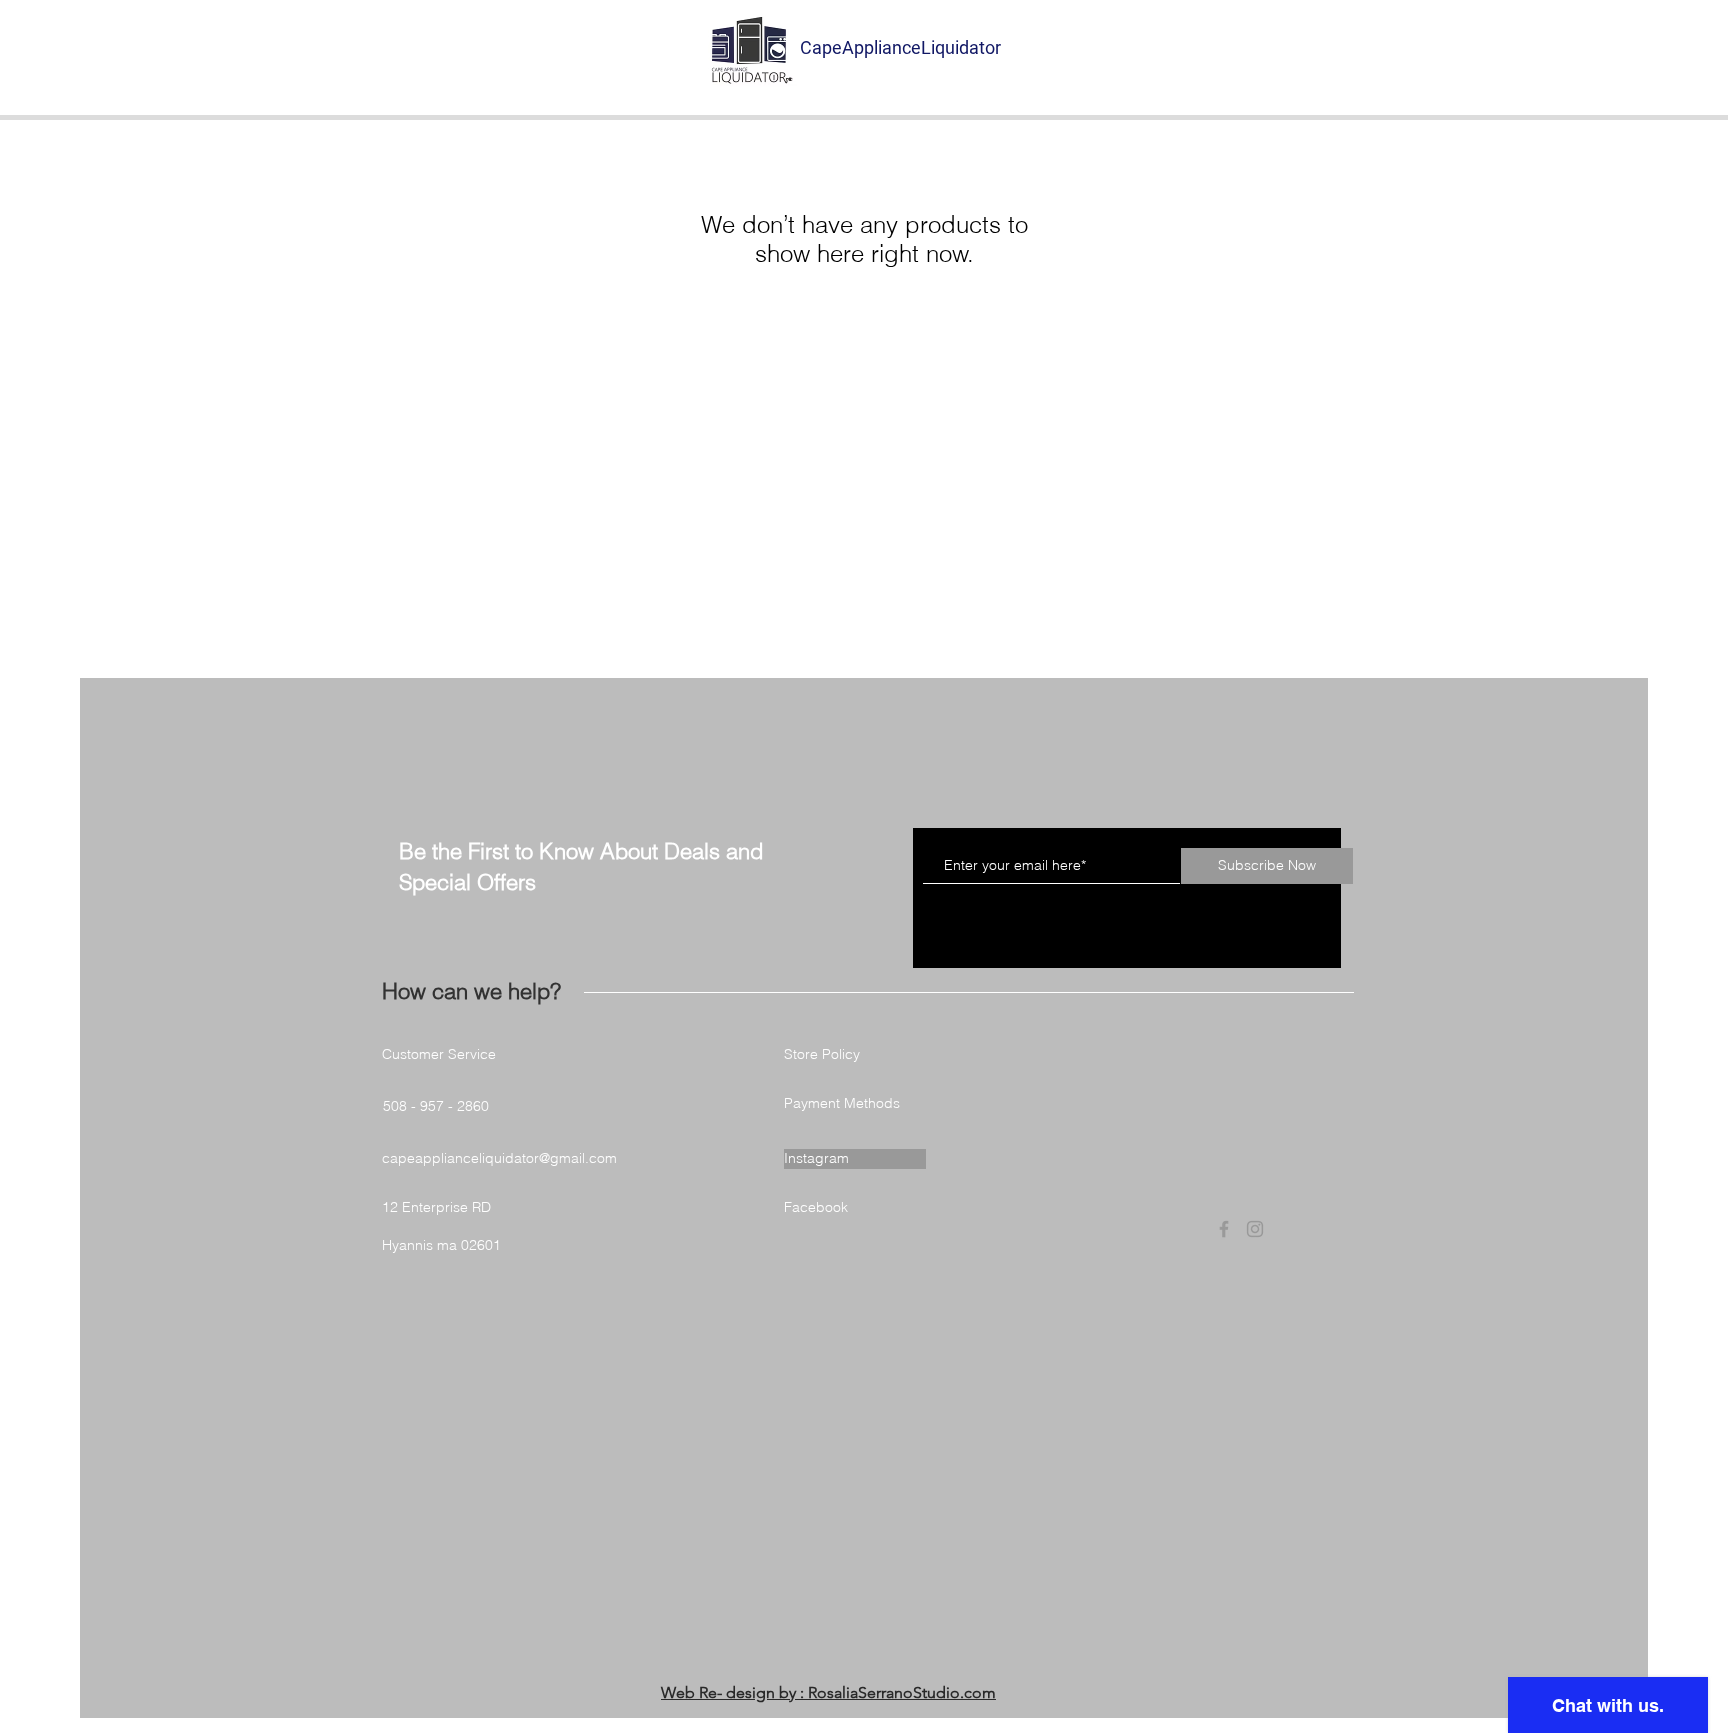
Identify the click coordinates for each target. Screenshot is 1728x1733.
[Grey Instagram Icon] (1255, 1229)
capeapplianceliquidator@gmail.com (499, 1158)
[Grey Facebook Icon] (1224, 1229)
